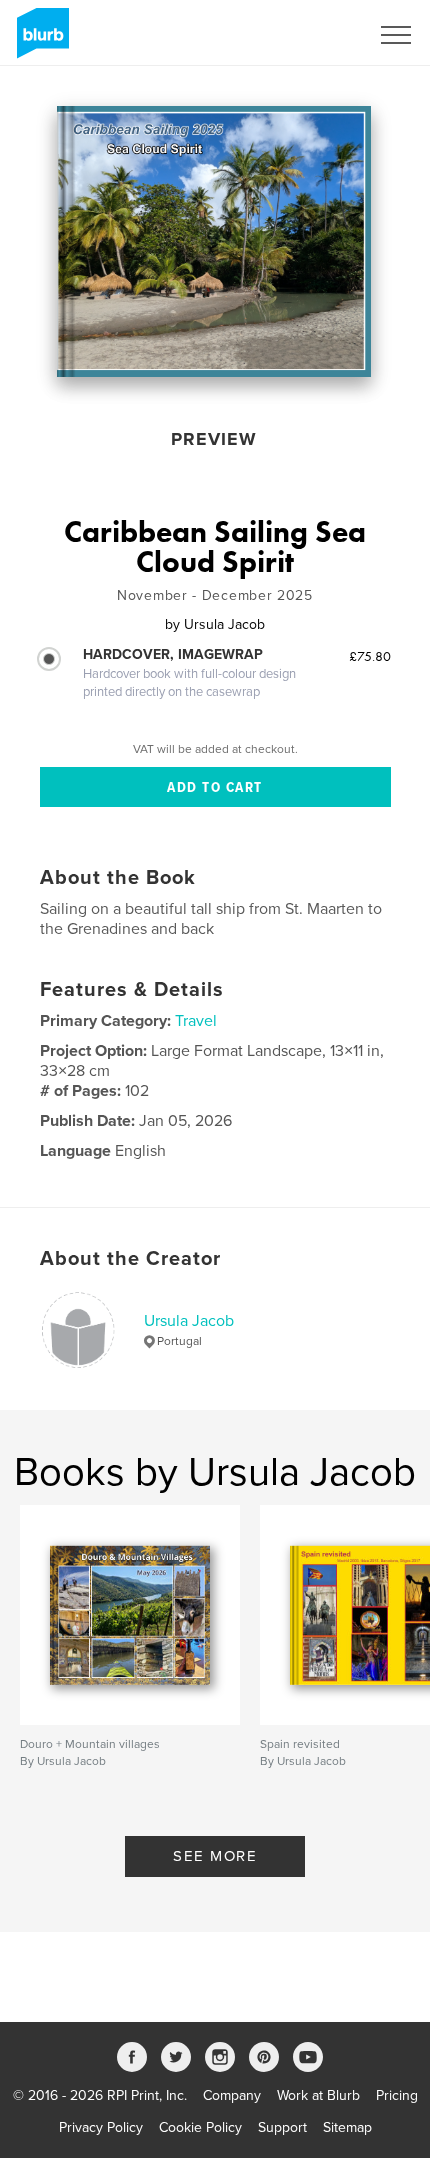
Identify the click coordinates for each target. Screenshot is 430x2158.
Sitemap (347, 2127)
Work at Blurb (318, 2095)
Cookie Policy (200, 2127)
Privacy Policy (101, 2127)
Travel (196, 1021)
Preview (214, 439)
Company (232, 2095)
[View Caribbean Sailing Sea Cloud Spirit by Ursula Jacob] (214, 241)
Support (282, 2127)
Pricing (397, 2095)
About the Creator (130, 1259)
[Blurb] (39, 41)
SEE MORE (215, 1856)
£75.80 (370, 656)
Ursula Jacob (189, 1321)
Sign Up (318, 35)
